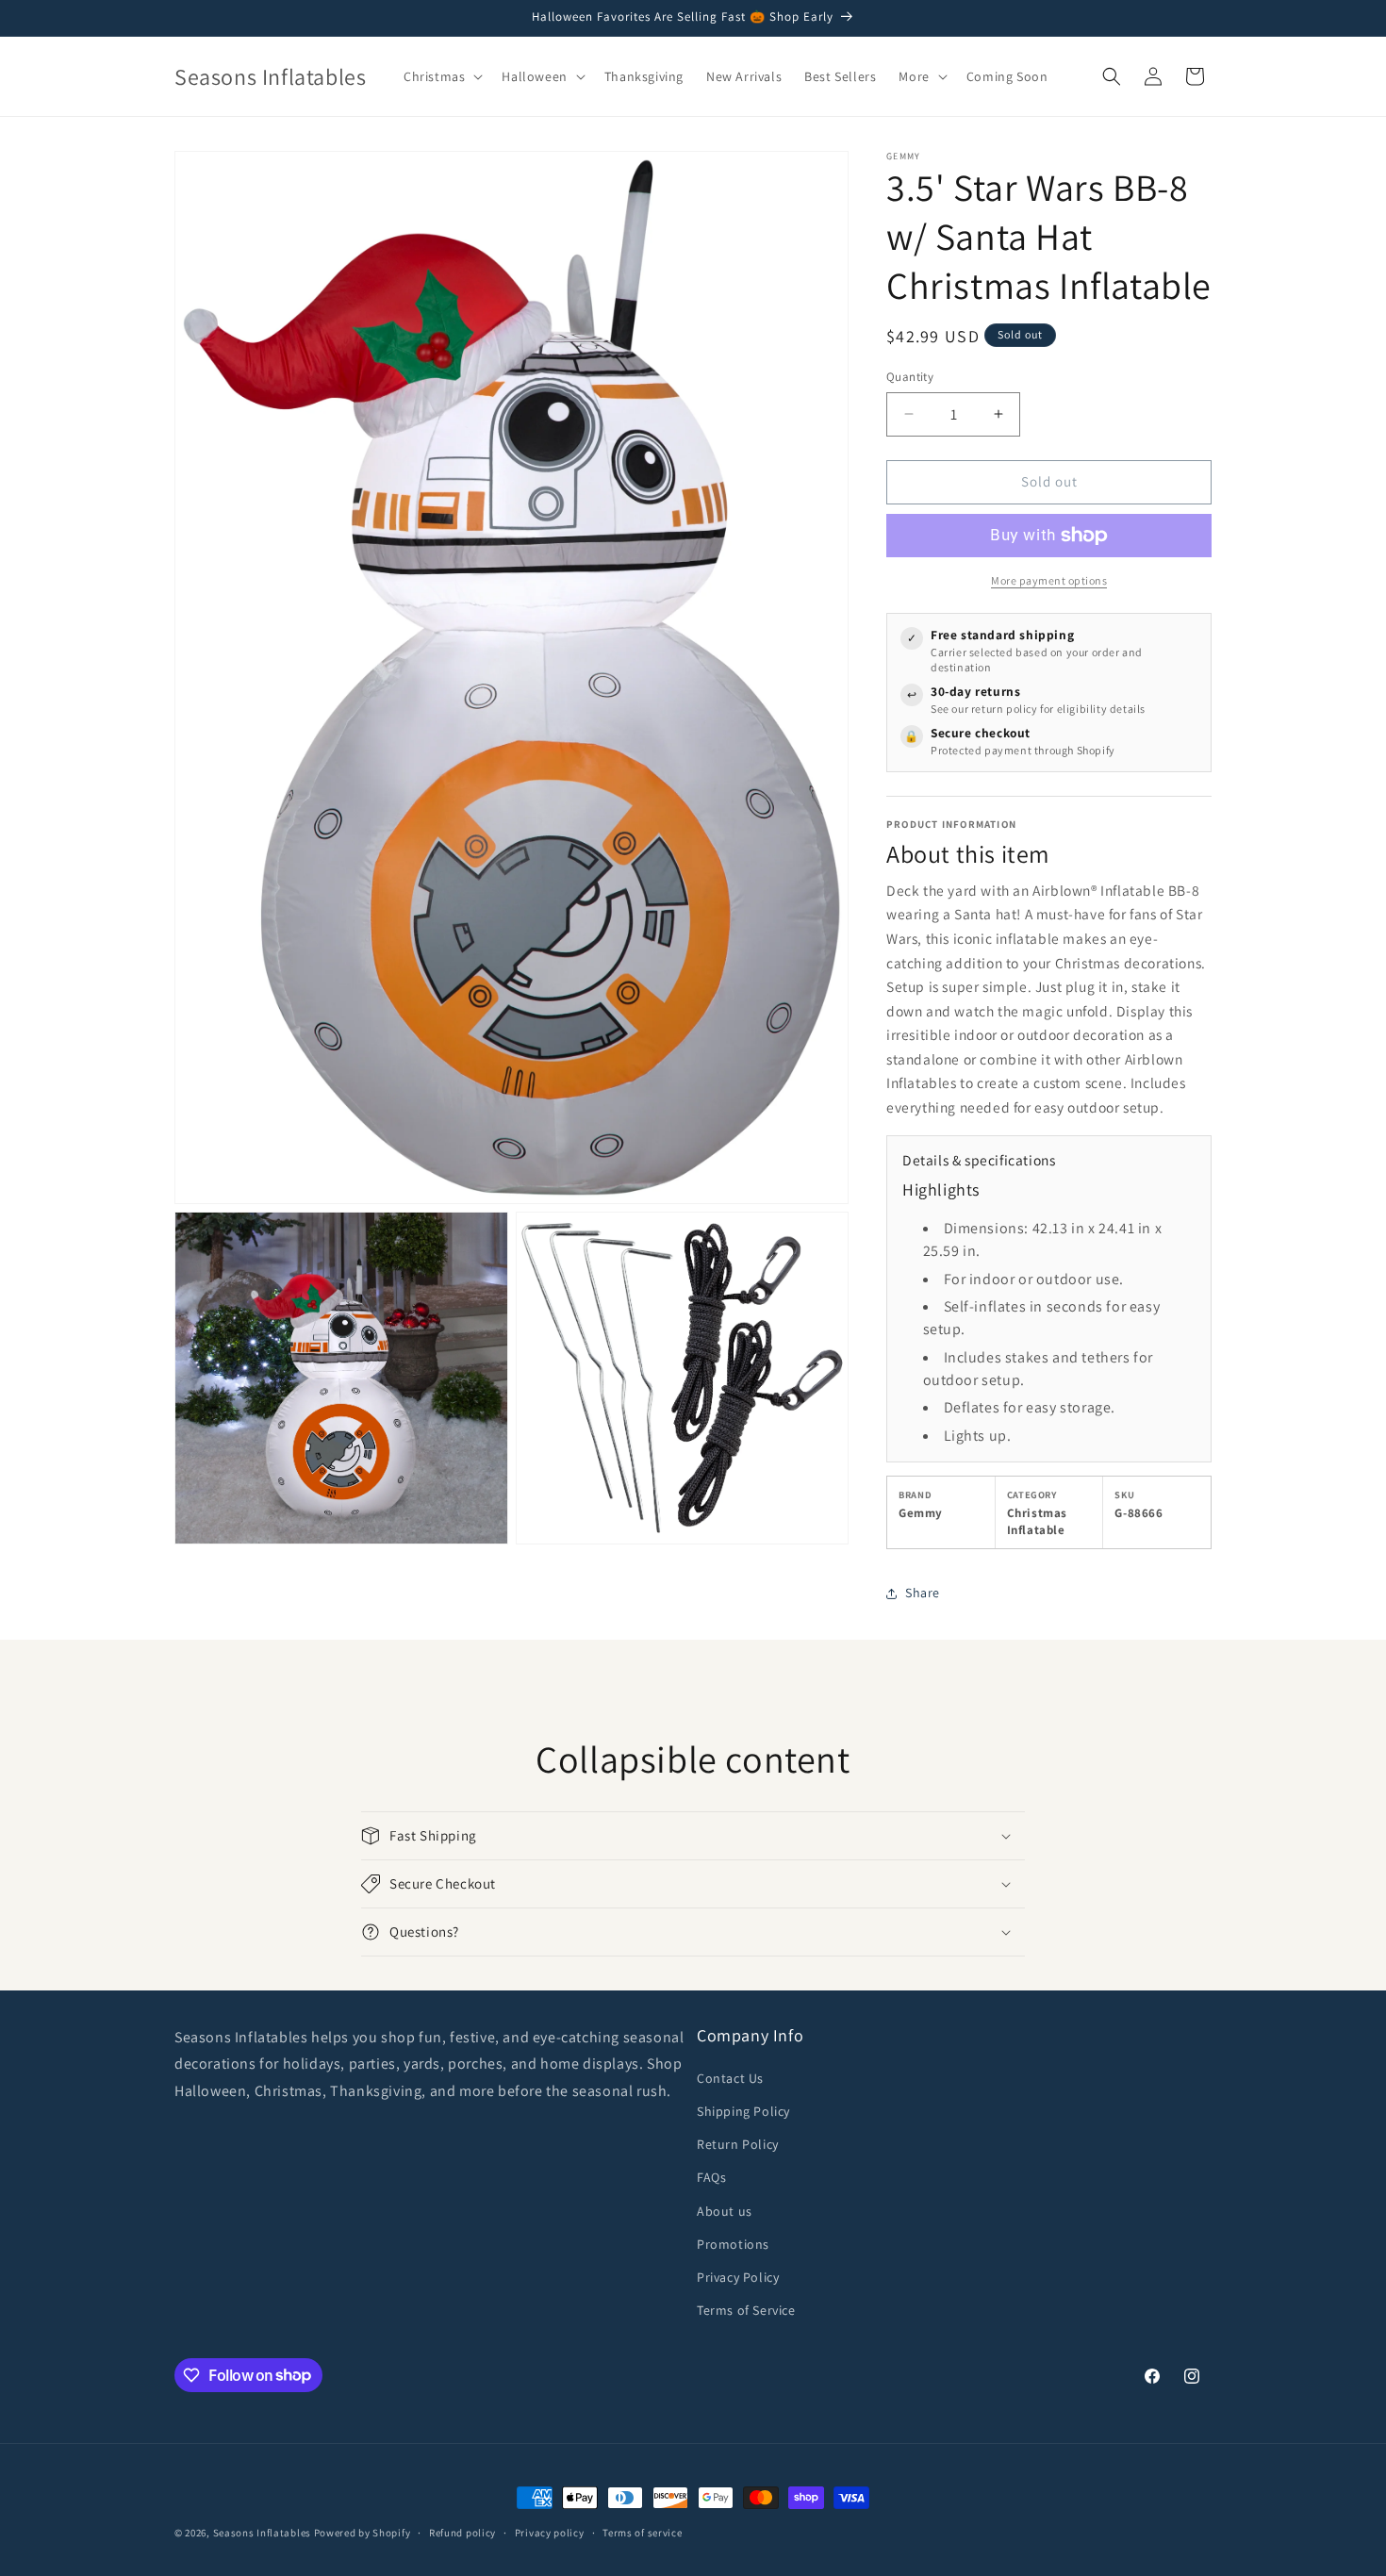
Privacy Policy (738, 2277)
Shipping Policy (743, 2111)
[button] (441, 76)
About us (725, 2211)
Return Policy (738, 2144)
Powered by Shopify (363, 2533)
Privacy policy (550, 2532)
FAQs (711, 2178)
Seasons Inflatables (262, 2533)
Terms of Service (746, 2310)
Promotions (733, 2244)
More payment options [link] (1049, 580)
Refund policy (462, 2532)
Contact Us (730, 2078)
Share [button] (923, 1593)
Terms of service (642, 2532)
